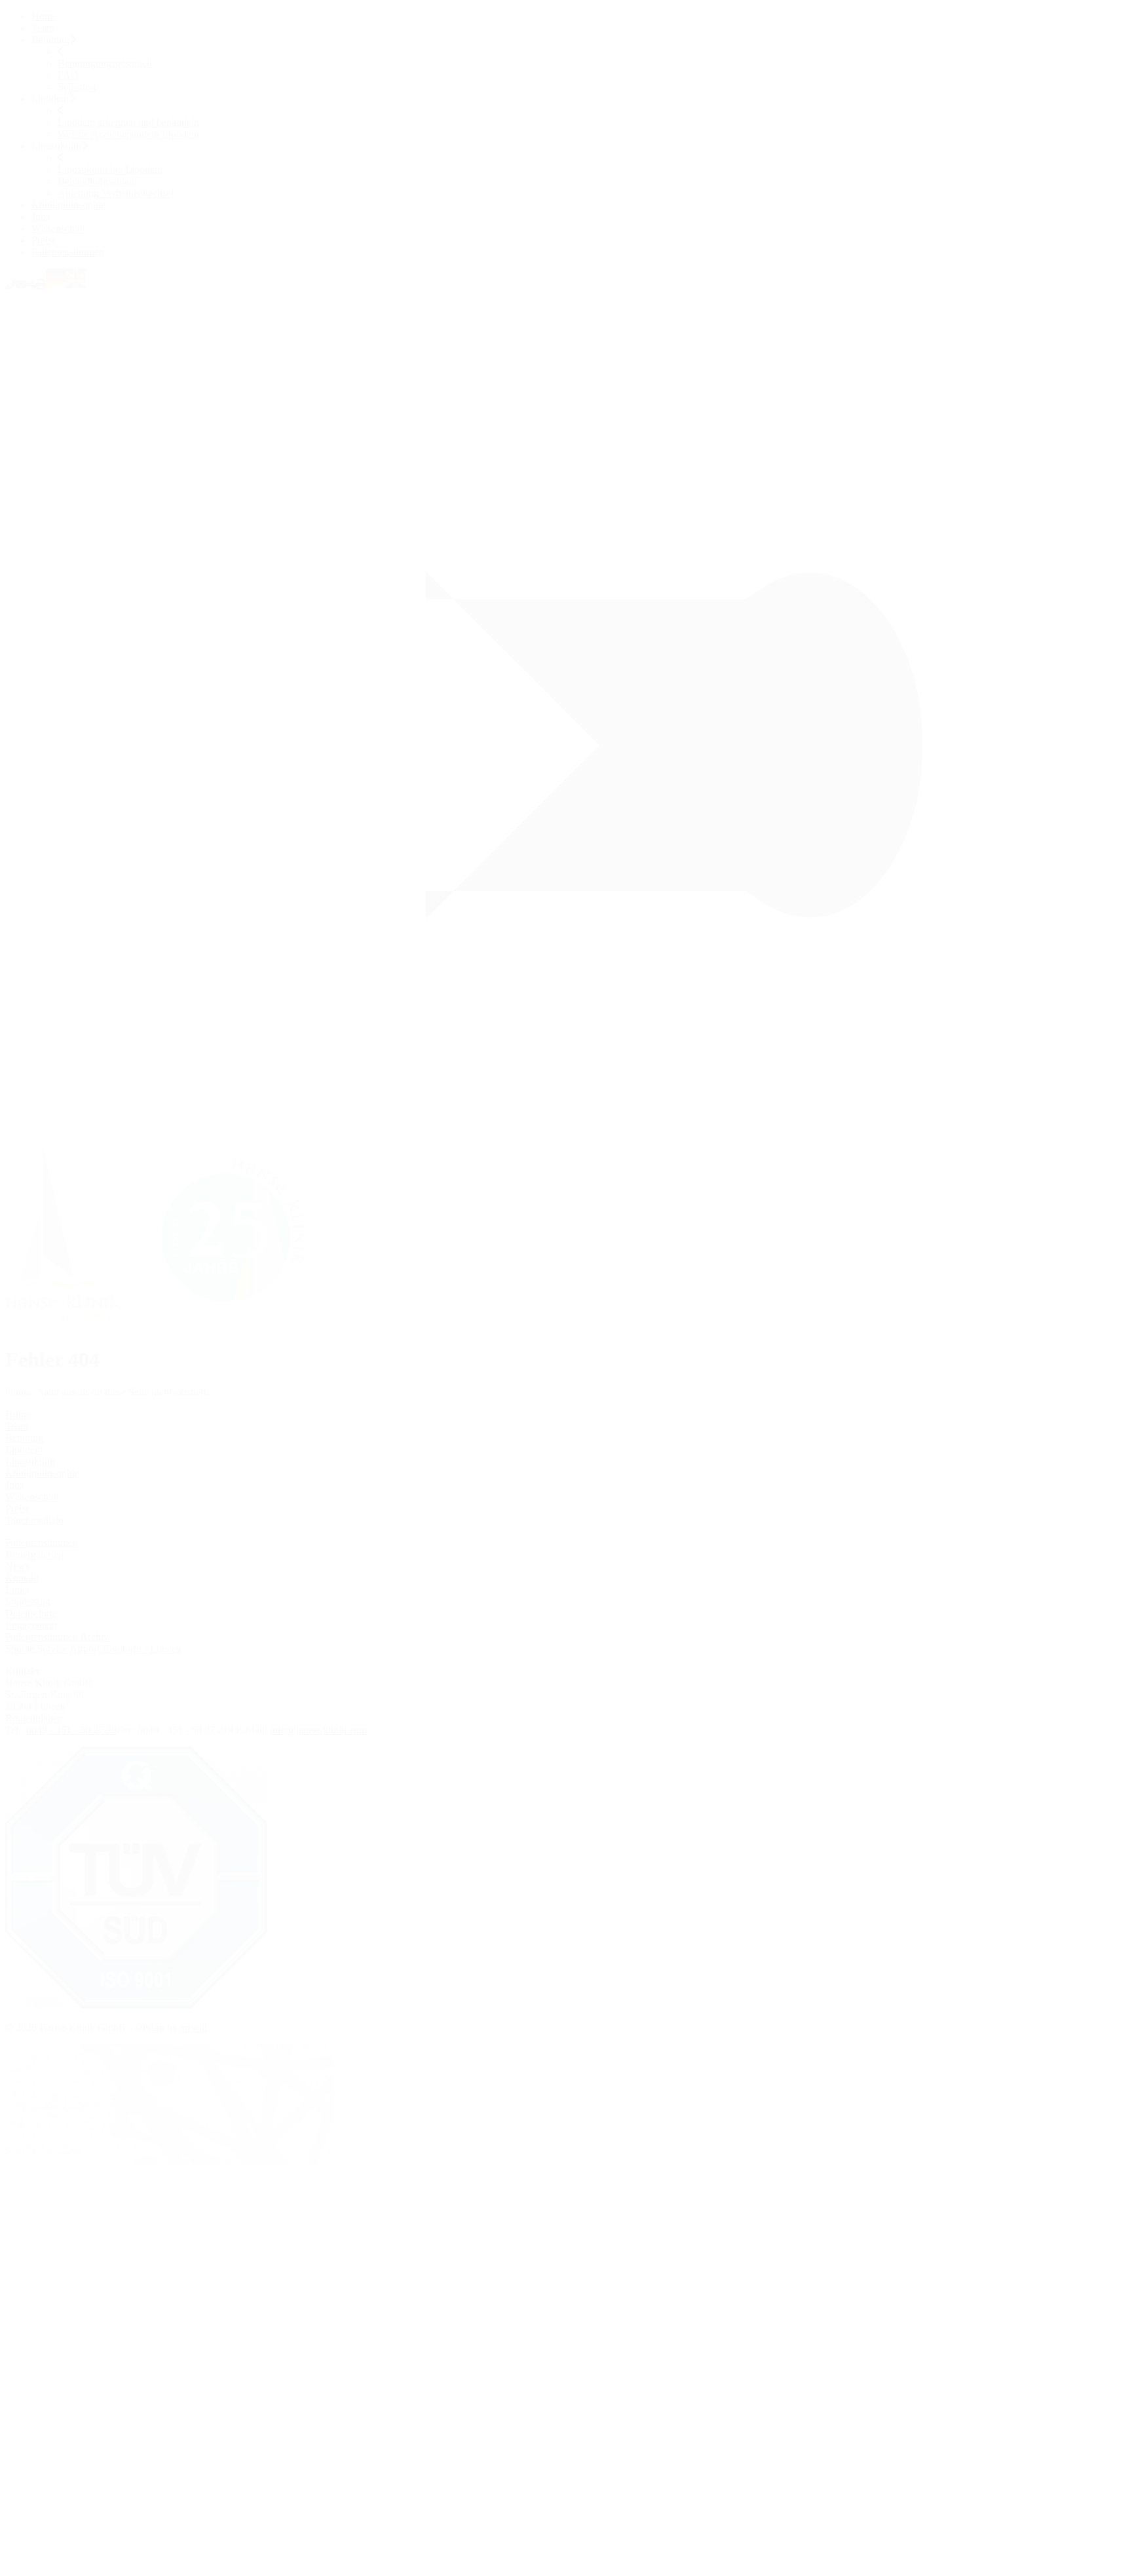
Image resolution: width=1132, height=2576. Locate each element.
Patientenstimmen (68, 252)
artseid (194, 2027)
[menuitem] (579, 16)
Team (43, 28)
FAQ (68, 75)
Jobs (41, 217)
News (17, 1566)
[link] (167, 1328)
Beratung (24, 1438)
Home (44, 16)
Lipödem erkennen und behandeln (128, 122)
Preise (44, 240)
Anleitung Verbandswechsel (116, 193)
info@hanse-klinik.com (318, 1730)
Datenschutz (31, 1613)
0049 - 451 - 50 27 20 (71, 1730)
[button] (31, 285)
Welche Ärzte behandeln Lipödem (128, 134)
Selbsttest (77, 87)
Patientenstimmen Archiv (57, 1637)
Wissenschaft (58, 228)
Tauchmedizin (34, 1520)
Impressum (28, 1601)
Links (17, 1590)
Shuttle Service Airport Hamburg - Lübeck (93, 1649)
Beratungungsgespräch (105, 63)
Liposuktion (30, 1461)
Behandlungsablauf (98, 181)
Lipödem (24, 1449)
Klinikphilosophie (68, 205)
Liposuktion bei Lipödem (110, 169)
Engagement (31, 1625)
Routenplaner (33, 1718)
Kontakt (22, 1578)
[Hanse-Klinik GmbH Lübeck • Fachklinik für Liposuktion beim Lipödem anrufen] (10, 285)
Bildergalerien (34, 1554)
